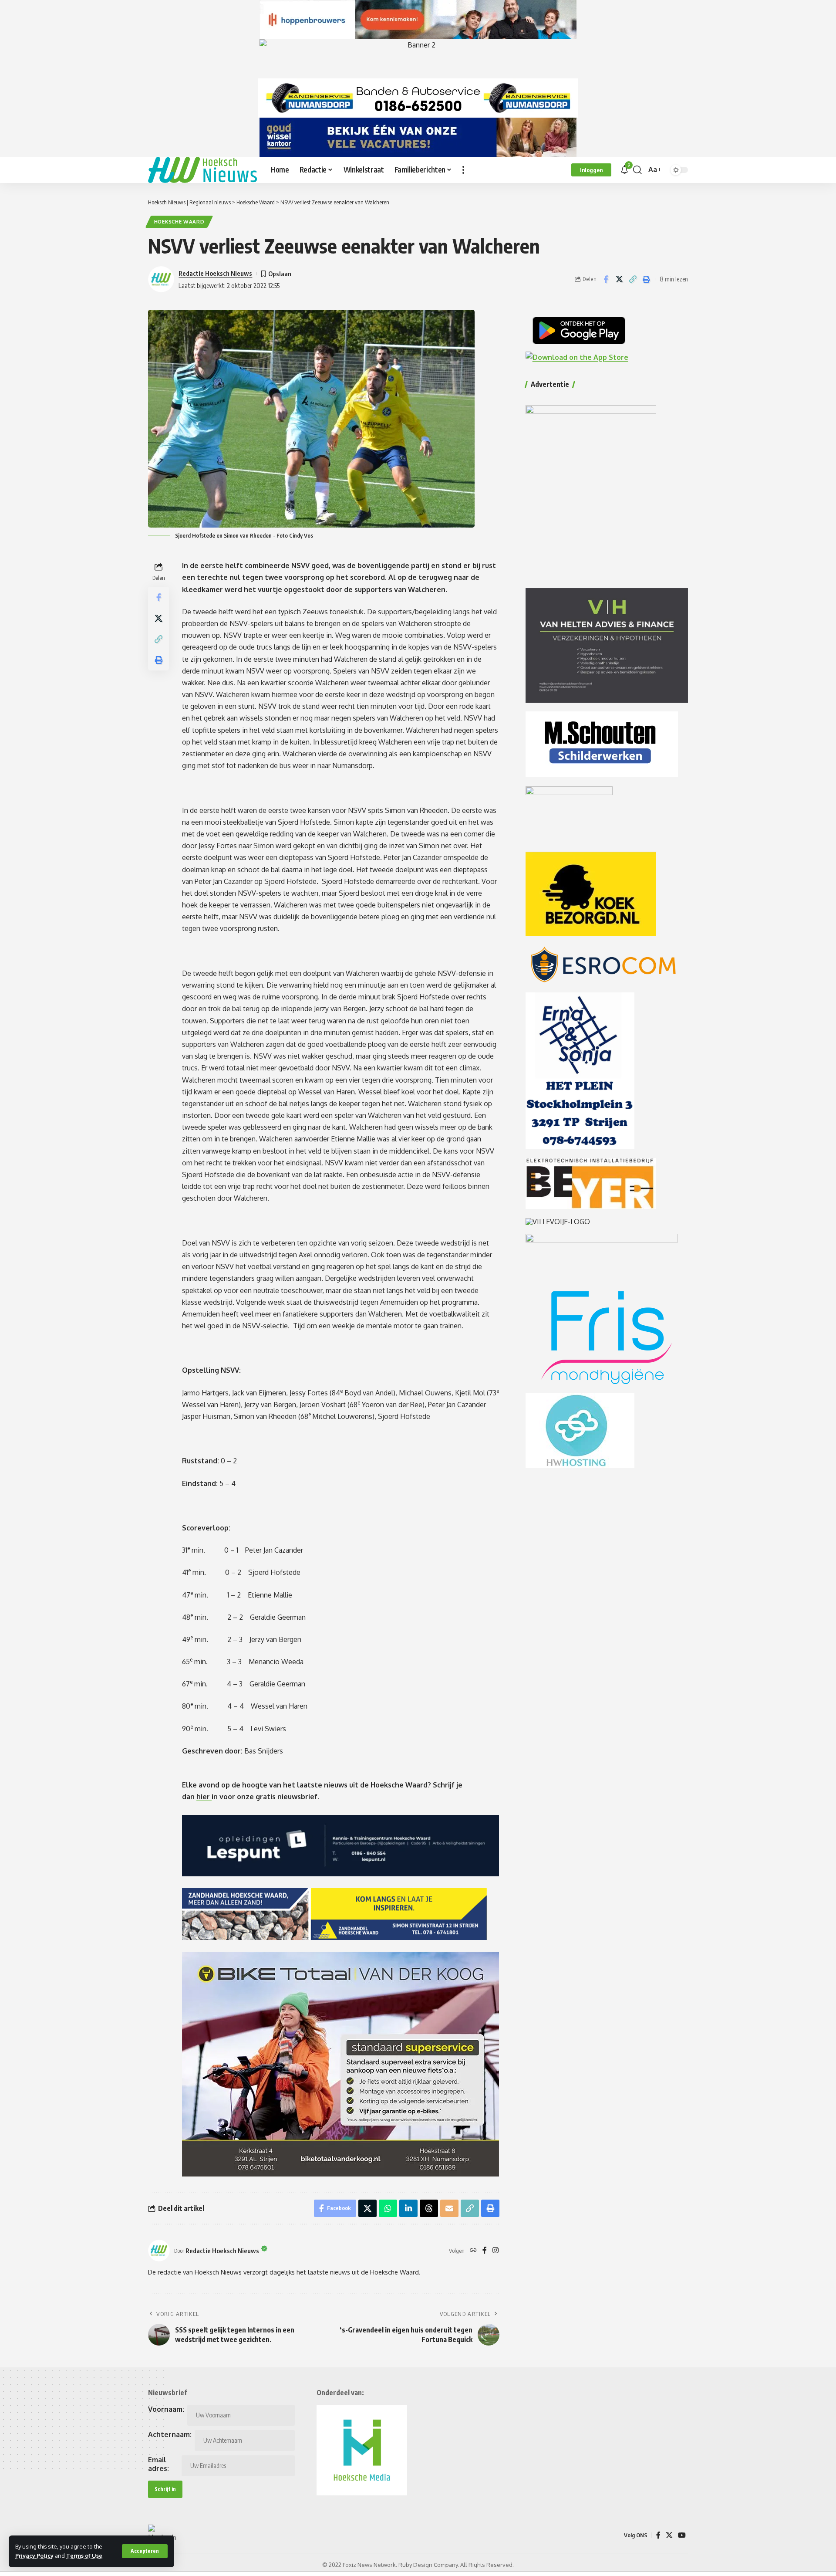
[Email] (449, 2208)
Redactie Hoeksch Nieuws (215, 273)
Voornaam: (166, 2409)
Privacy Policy (34, 2556)
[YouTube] (682, 2535)
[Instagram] (496, 2251)
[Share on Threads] (429, 2208)
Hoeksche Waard (179, 222)
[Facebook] (485, 2251)
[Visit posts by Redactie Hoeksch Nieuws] (159, 2251)
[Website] (473, 2251)
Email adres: (158, 2464)
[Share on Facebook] (606, 279)
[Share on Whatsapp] (388, 2208)
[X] (669, 2535)
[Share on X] (619, 279)
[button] (145, 2551)
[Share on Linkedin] (408, 2208)
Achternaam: (170, 2434)
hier (204, 1797)
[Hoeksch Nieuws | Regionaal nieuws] (202, 170)
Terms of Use (84, 2556)
